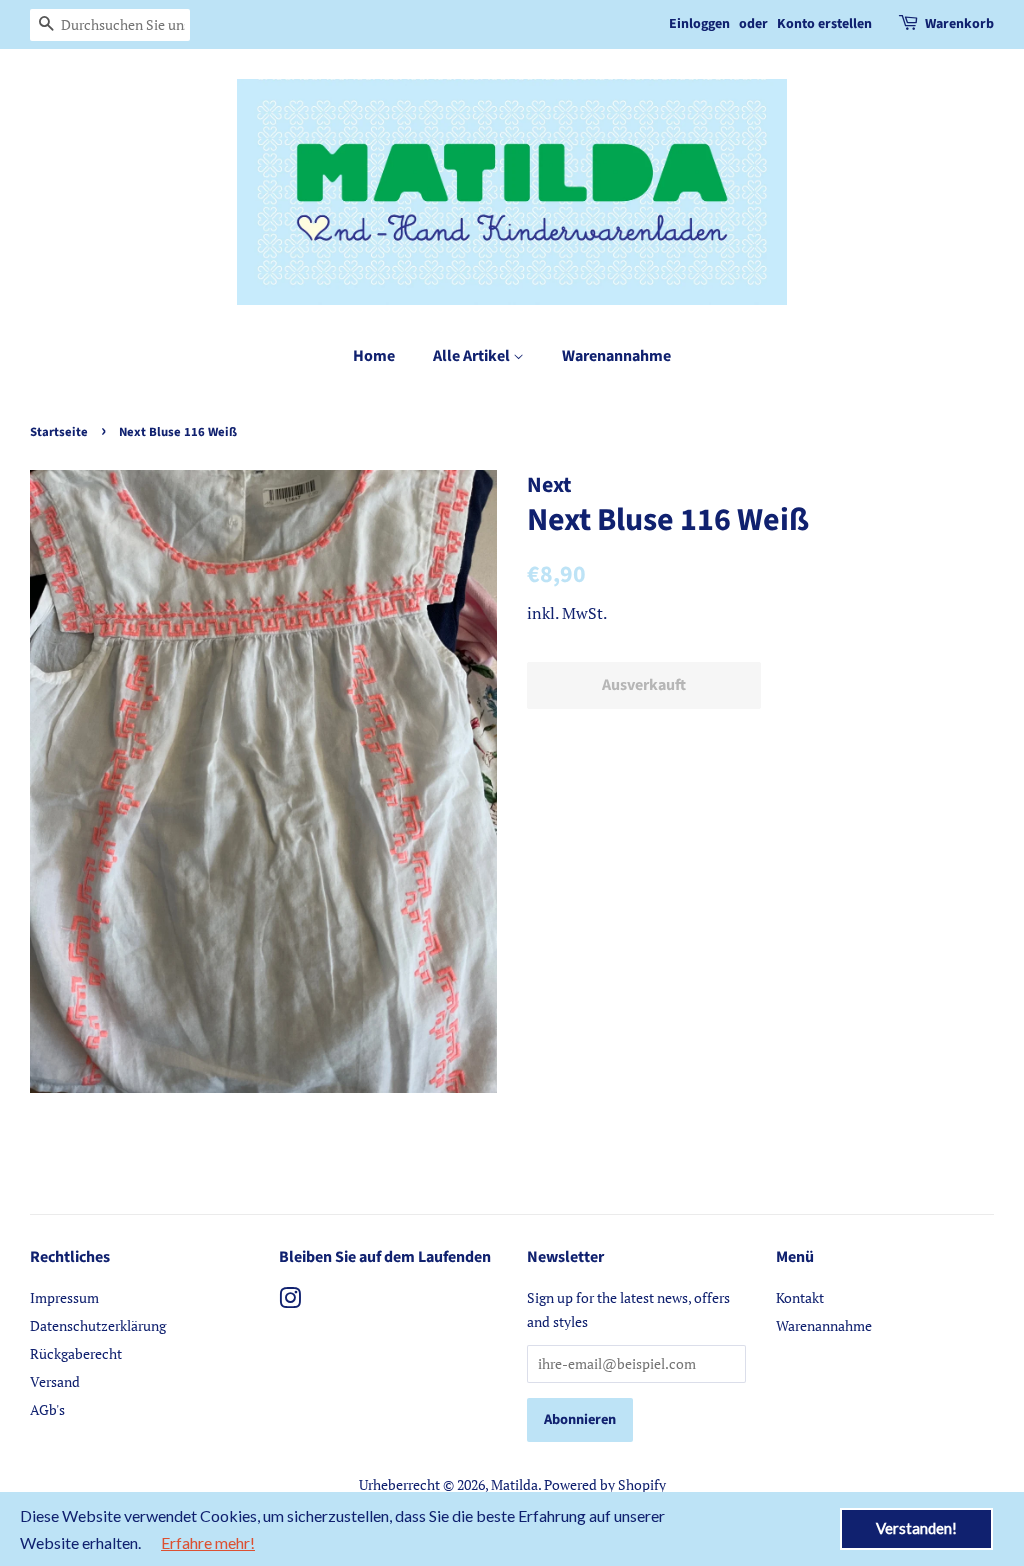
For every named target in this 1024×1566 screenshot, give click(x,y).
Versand (55, 1381)
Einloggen (699, 24)
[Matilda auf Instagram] (290, 1301)
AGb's (47, 1409)
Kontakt (800, 1297)
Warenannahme (616, 356)
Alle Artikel (473, 356)
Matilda (514, 1484)
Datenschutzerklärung (98, 1325)
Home (374, 356)
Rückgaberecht (76, 1353)
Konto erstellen (824, 24)
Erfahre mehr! (208, 1542)
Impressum (64, 1297)
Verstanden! (916, 1528)
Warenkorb (959, 24)
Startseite (59, 432)
